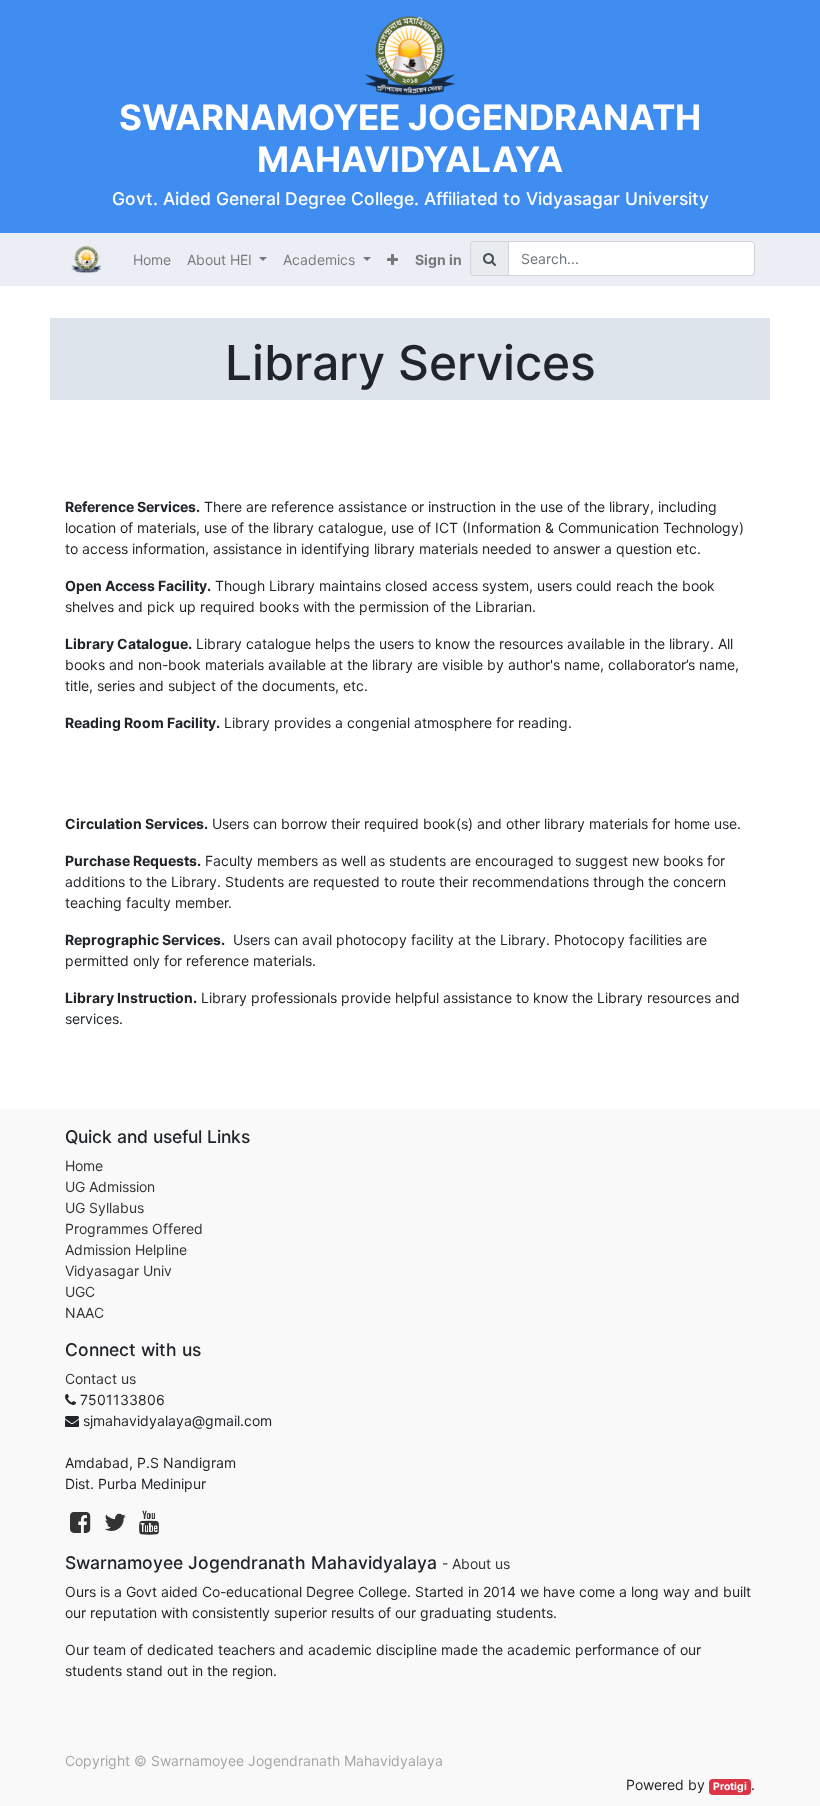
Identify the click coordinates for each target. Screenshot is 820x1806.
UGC (80, 1291)
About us (481, 1563)
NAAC (84, 1312)
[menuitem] (152, 259)
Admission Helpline (126, 1249)
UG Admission (110, 1186)
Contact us (100, 1378)
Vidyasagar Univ (118, 1270)
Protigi (730, 1786)
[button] (392, 259)
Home (84, 1165)
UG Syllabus (104, 1207)
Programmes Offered (134, 1228)
